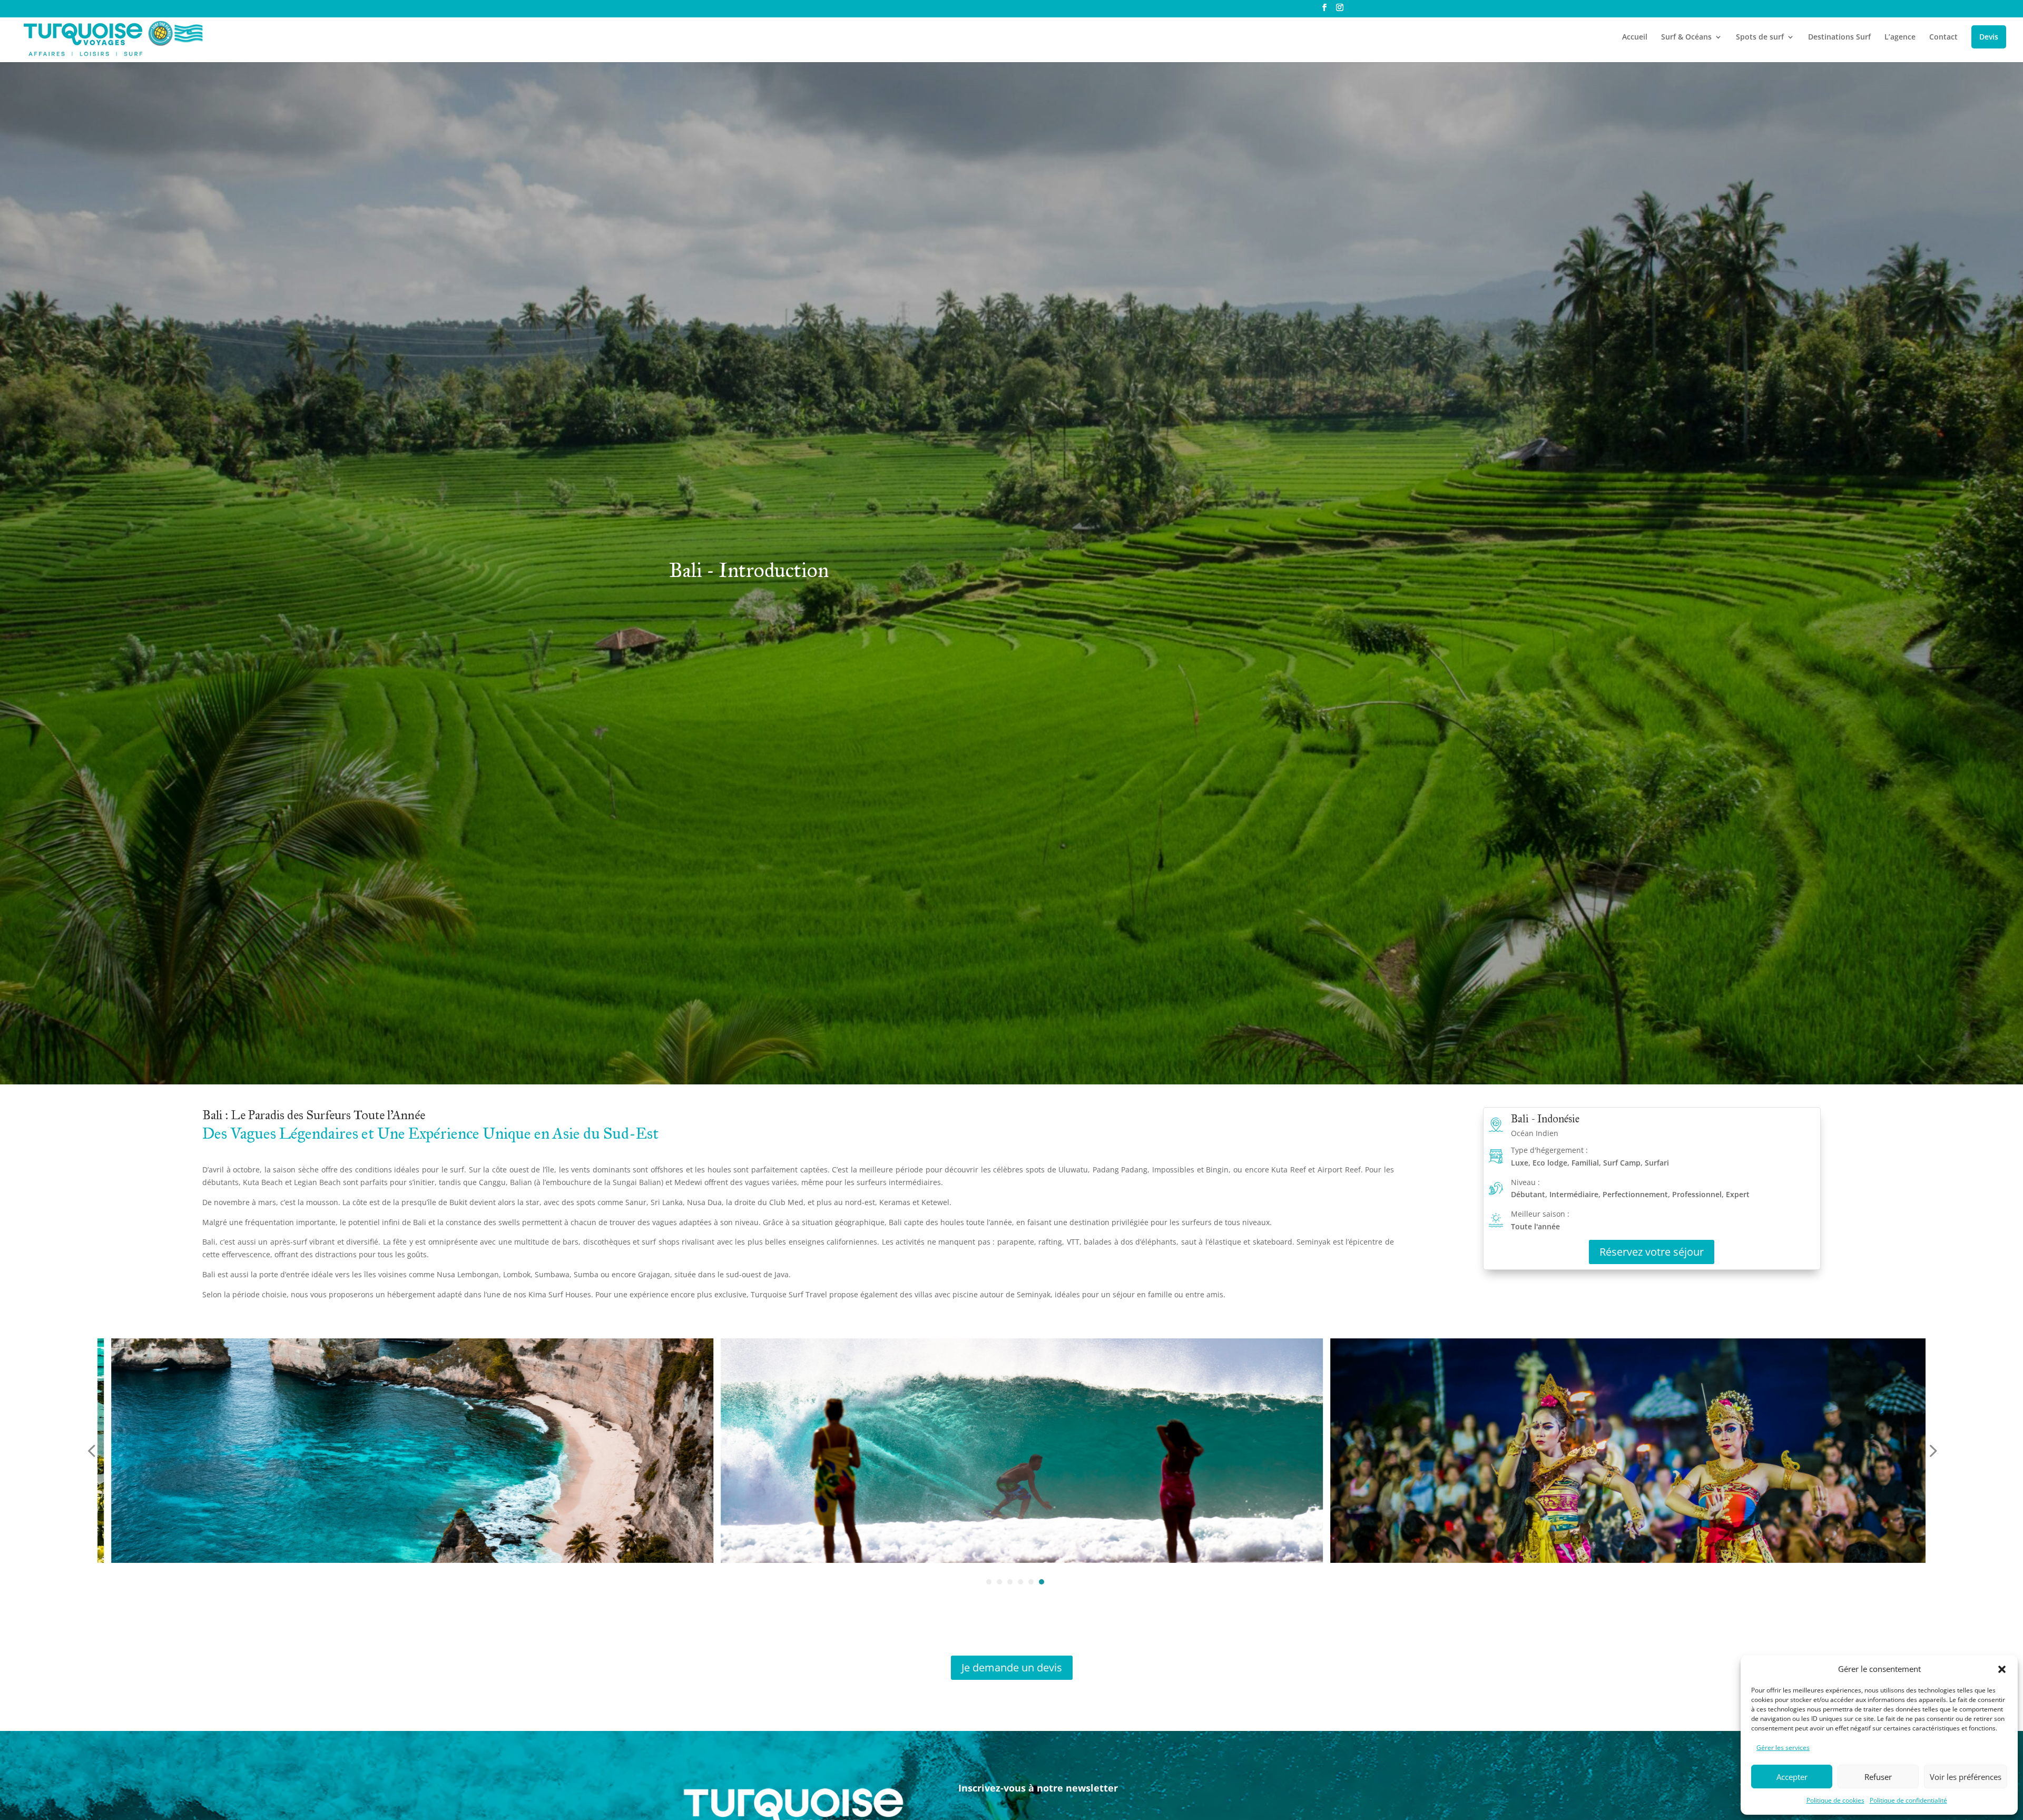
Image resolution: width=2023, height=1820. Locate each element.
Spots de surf (1760, 37)
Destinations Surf (1839, 37)
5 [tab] (1031, 1582)
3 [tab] (1010, 1582)
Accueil (1635, 37)
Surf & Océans (1686, 37)
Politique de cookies (1835, 1800)
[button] (2002, 1669)
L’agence (1900, 37)
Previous (93, 1451)
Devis (1989, 37)
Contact (1943, 37)
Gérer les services (1783, 1748)
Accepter (1792, 1777)
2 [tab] (999, 1582)
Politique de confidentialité (1908, 1800)
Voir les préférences (1966, 1777)
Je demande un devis (1012, 1667)
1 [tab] (989, 1582)
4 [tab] (1020, 1582)
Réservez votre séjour (1652, 1252)
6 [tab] (1042, 1582)
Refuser (1878, 1777)
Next (1930, 1451)
